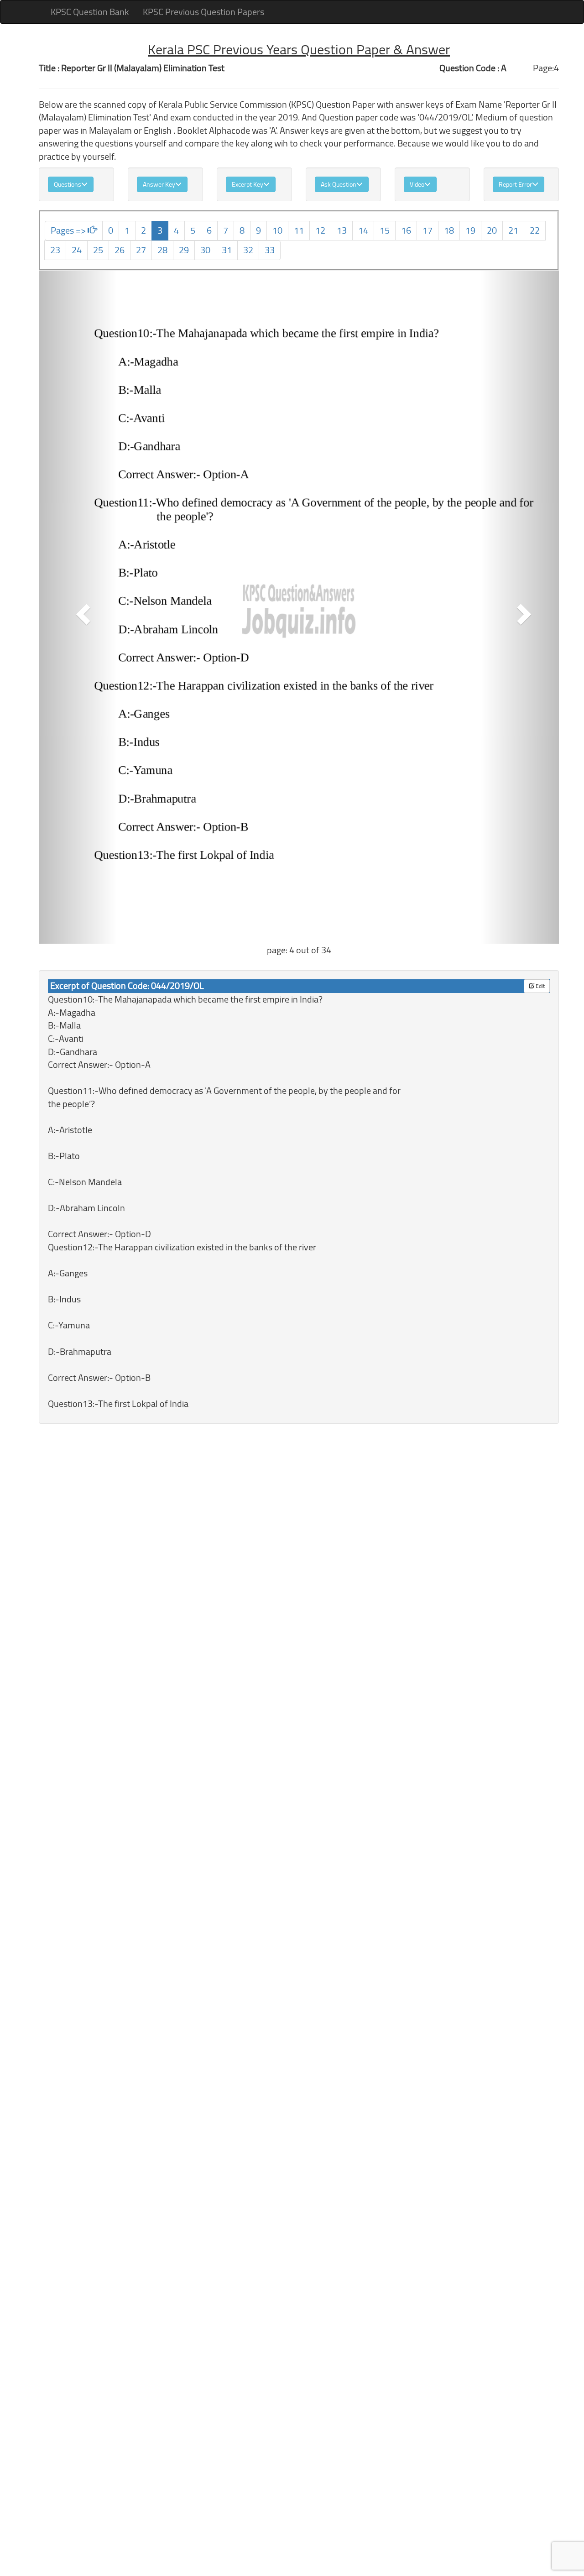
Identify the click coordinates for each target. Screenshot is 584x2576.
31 (227, 250)
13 (342, 230)
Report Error (515, 184)
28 (162, 250)
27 (141, 250)
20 (492, 230)
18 (449, 230)
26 (120, 250)
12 (320, 230)
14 (363, 230)
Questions (68, 184)
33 (270, 250)
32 (248, 250)
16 (406, 230)
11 (299, 230)
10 (277, 230)
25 (98, 250)
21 (513, 230)
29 (184, 250)
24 (77, 250)
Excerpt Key (248, 184)
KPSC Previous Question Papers (203, 12)
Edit (540, 986)
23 (55, 250)
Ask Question (339, 184)
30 (205, 250)
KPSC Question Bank (90, 12)
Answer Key (159, 184)
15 (385, 230)
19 (470, 230)
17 (428, 230)
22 (535, 230)
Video (417, 184)
